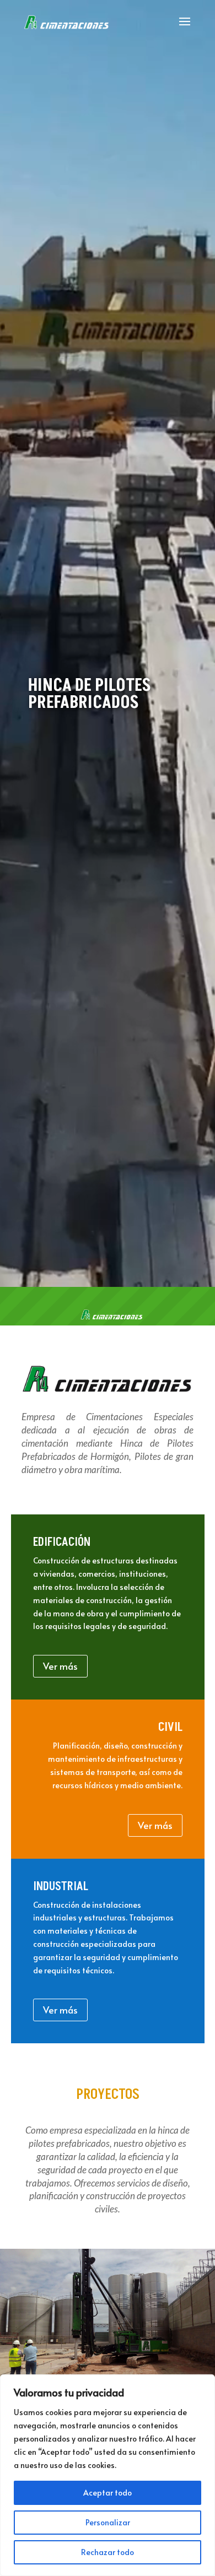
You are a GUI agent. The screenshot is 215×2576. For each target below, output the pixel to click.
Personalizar (108, 2522)
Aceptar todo (108, 2493)
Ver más (60, 1666)
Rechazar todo (108, 2552)
